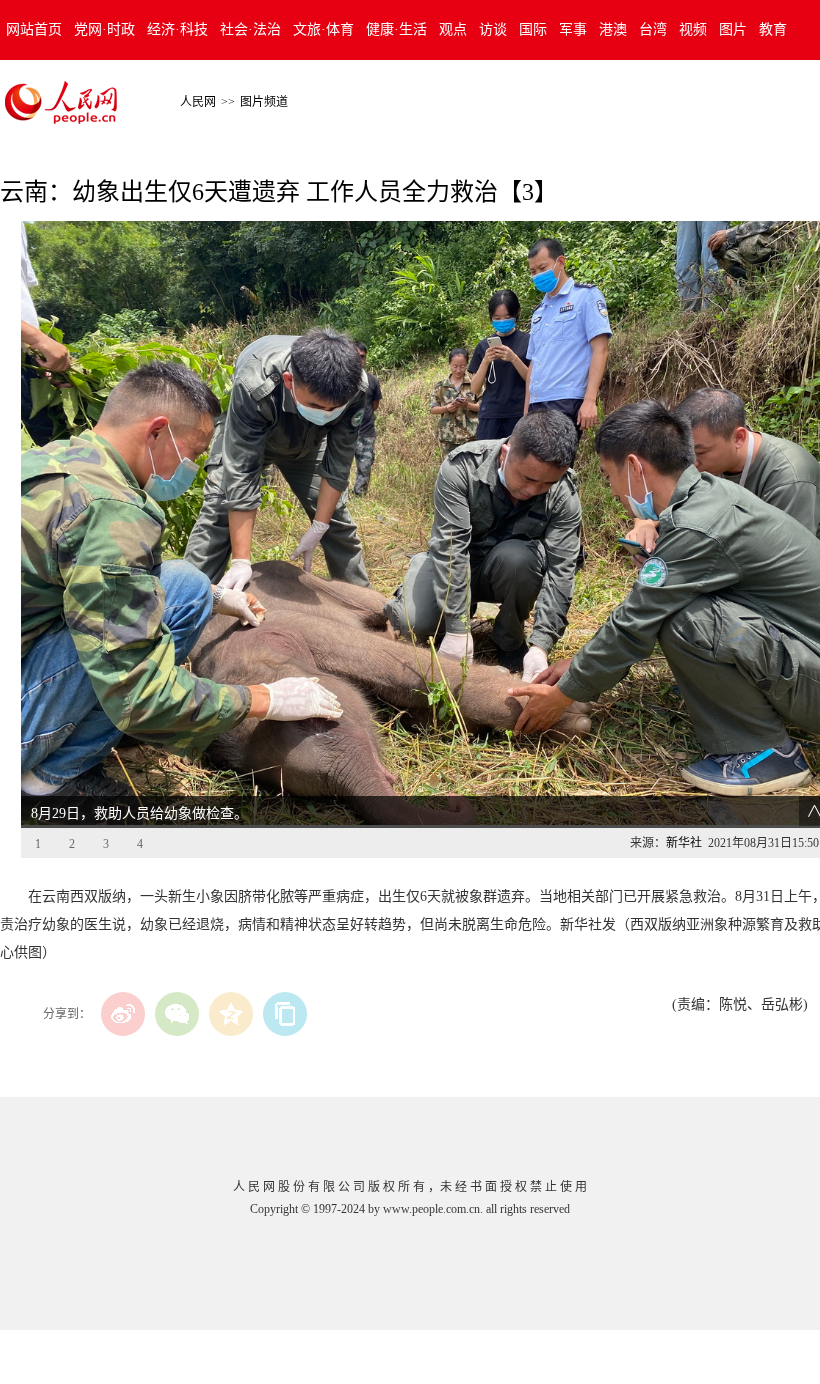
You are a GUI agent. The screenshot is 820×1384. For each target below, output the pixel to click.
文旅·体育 (323, 29)
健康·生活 (396, 29)
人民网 (198, 102)
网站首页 (34, 29)
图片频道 (264, 102)
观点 (453, 29)
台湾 (653, 29)
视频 (693, 29)
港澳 (613, 29)
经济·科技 (177, 29)
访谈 (493, 29)
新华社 (684, 843)
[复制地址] (285, 1014)
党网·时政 (104, 29)
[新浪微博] (123, 1014)
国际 (533, 29)
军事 (573, 29)
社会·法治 (250, 29)
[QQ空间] (231, 1014)
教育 (773, 29)
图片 (733, 29)
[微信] (177, 1014)
